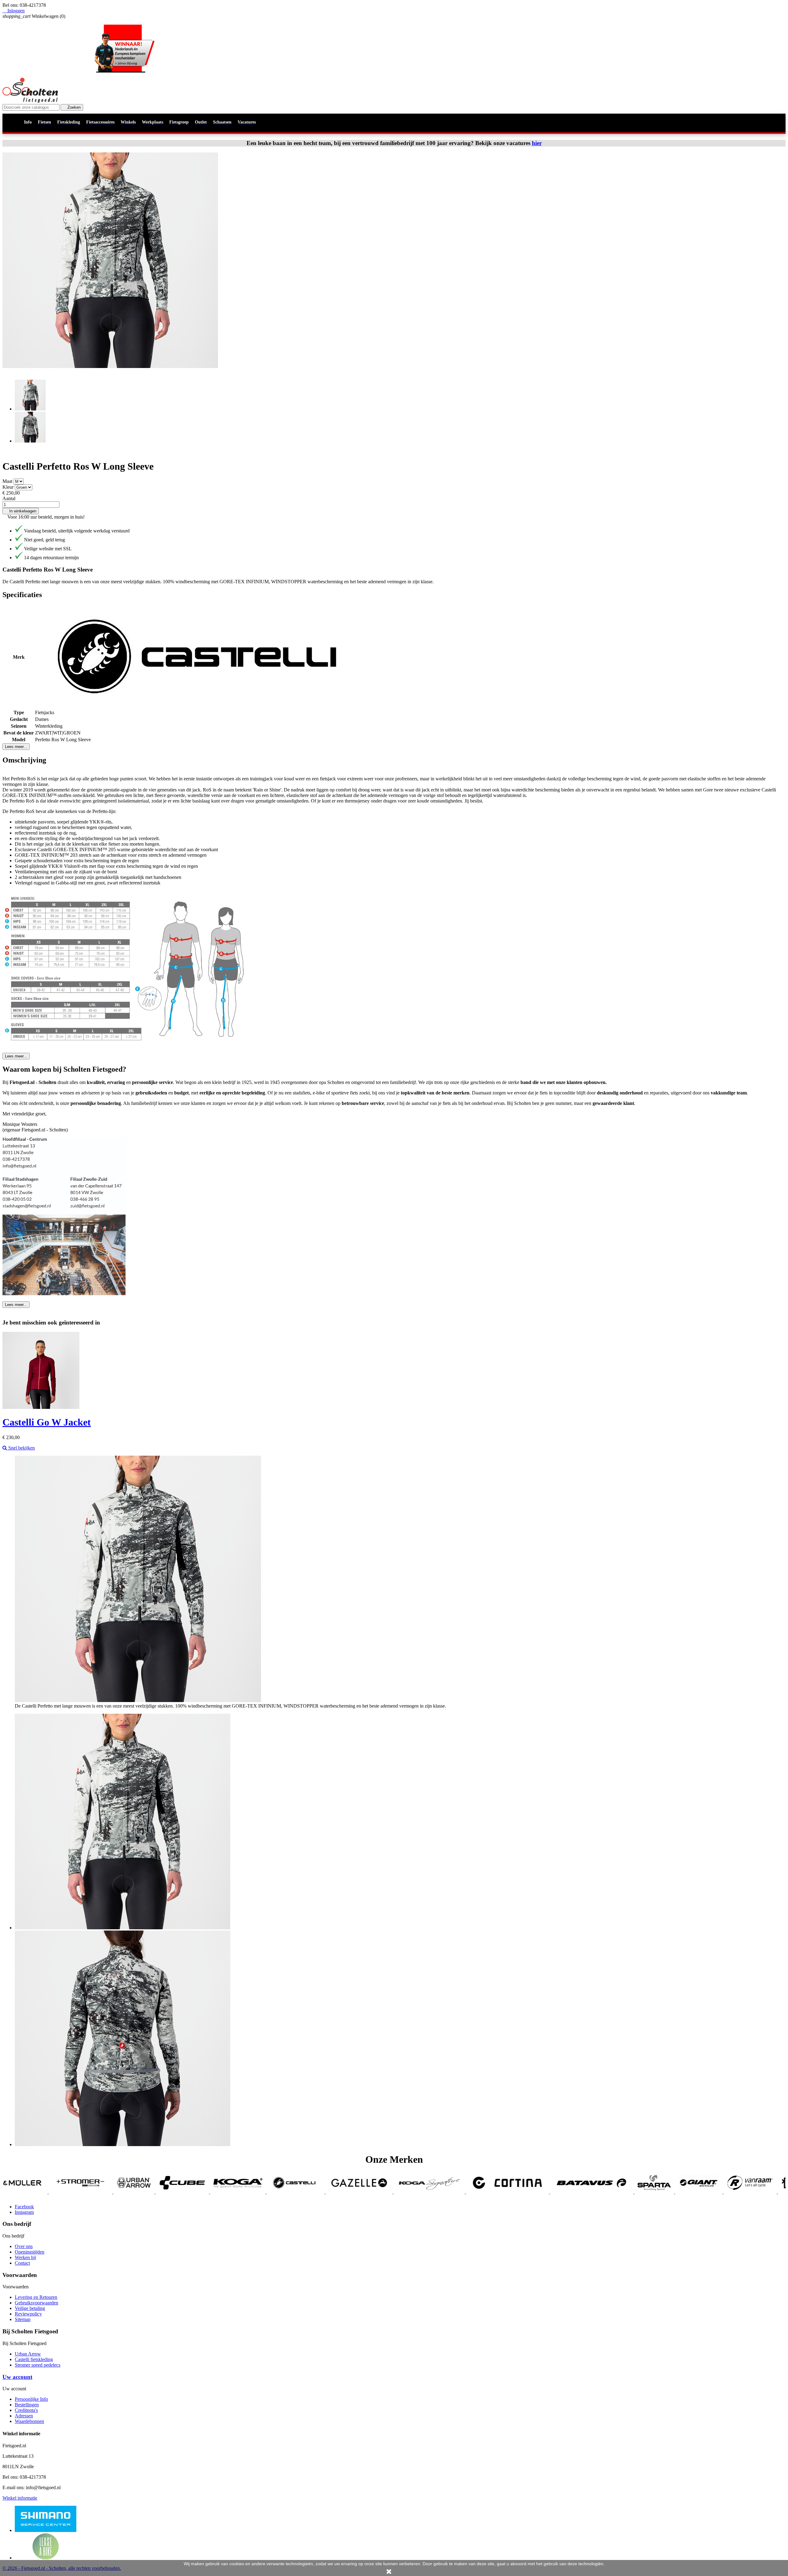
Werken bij (25, 2257)
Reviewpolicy (28, 2314)
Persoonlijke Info (31, 2399)
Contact (22, 2263)
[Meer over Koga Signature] (218, 2192)
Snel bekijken (21, 1448)
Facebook (24, 2207)
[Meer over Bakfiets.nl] (595, 2192)
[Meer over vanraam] (539, 2192)
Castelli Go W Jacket (47, 1422)
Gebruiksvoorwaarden (36, 2303)
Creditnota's (26, 2410)
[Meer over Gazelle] (148, 2192)
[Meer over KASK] (743, 2192)
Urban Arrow (28, 2354)
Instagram (24, 2212)
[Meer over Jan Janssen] (647, 2192)
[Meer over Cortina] (296, 2192)
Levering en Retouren (36, 2297)
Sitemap (23, 2319)
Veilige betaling (30, 2308)
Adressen (24, 2416)
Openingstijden (30, 2252)
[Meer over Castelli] (85, 2192)
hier (537, 143)
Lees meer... (16, 747)
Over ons (24, 2246)
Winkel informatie (20, 2498)
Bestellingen (27, 2405)
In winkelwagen (21, 511)
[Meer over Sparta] (443, 2192)
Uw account (17, 2377)
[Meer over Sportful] (694, 2192)
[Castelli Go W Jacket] (41, 1407)
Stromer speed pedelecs (38, 2365)
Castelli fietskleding (34, 2359)
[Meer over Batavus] (381, 2192)
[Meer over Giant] (488, 2192)
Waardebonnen (29, 2421)
